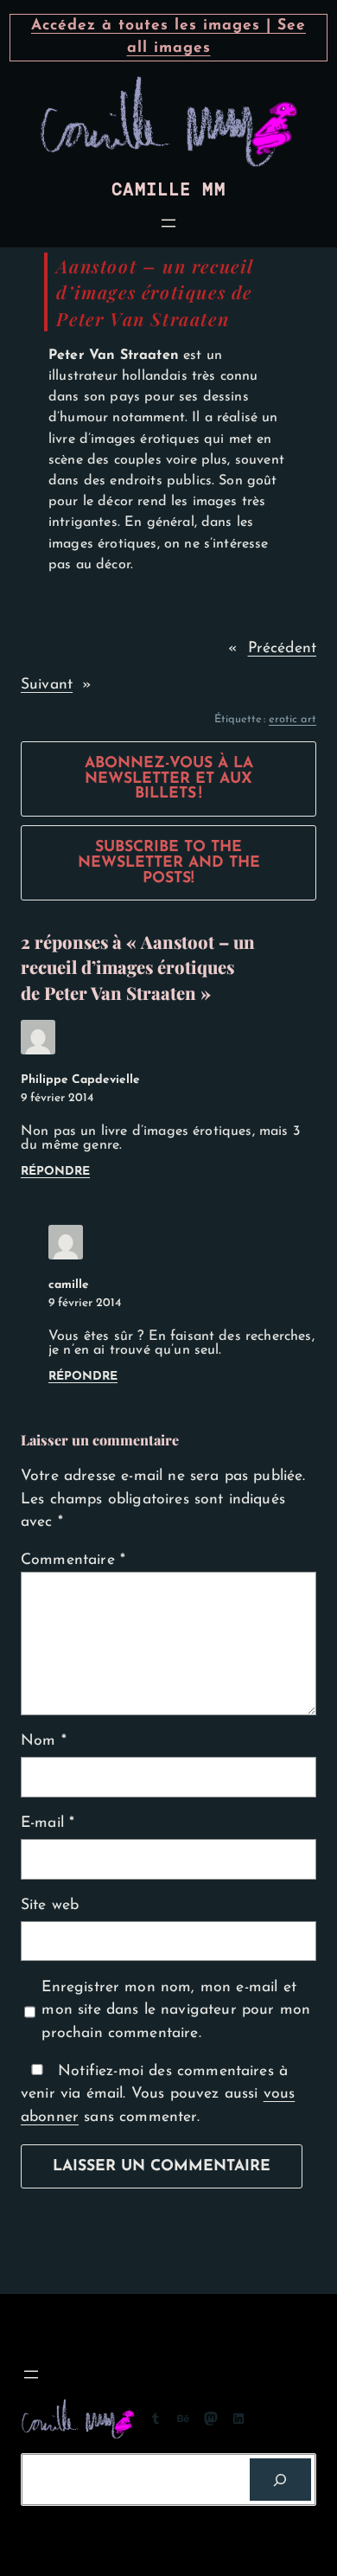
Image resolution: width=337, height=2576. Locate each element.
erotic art (292, 719)
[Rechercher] (280, 2480)
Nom (44, 1741)
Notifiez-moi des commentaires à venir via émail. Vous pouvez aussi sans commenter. (158, 2094)
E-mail (48, 1823)
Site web (50, 1905)
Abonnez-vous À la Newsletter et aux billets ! (169, 779)
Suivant (47, 685)
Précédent (282, 648)
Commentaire (73, 1560)
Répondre (55, 1172)
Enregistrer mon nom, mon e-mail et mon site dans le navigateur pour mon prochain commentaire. (176, 2010)
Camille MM (168, 190)
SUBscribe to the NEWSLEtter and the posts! (169, 862)
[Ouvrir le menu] (168, 223)
